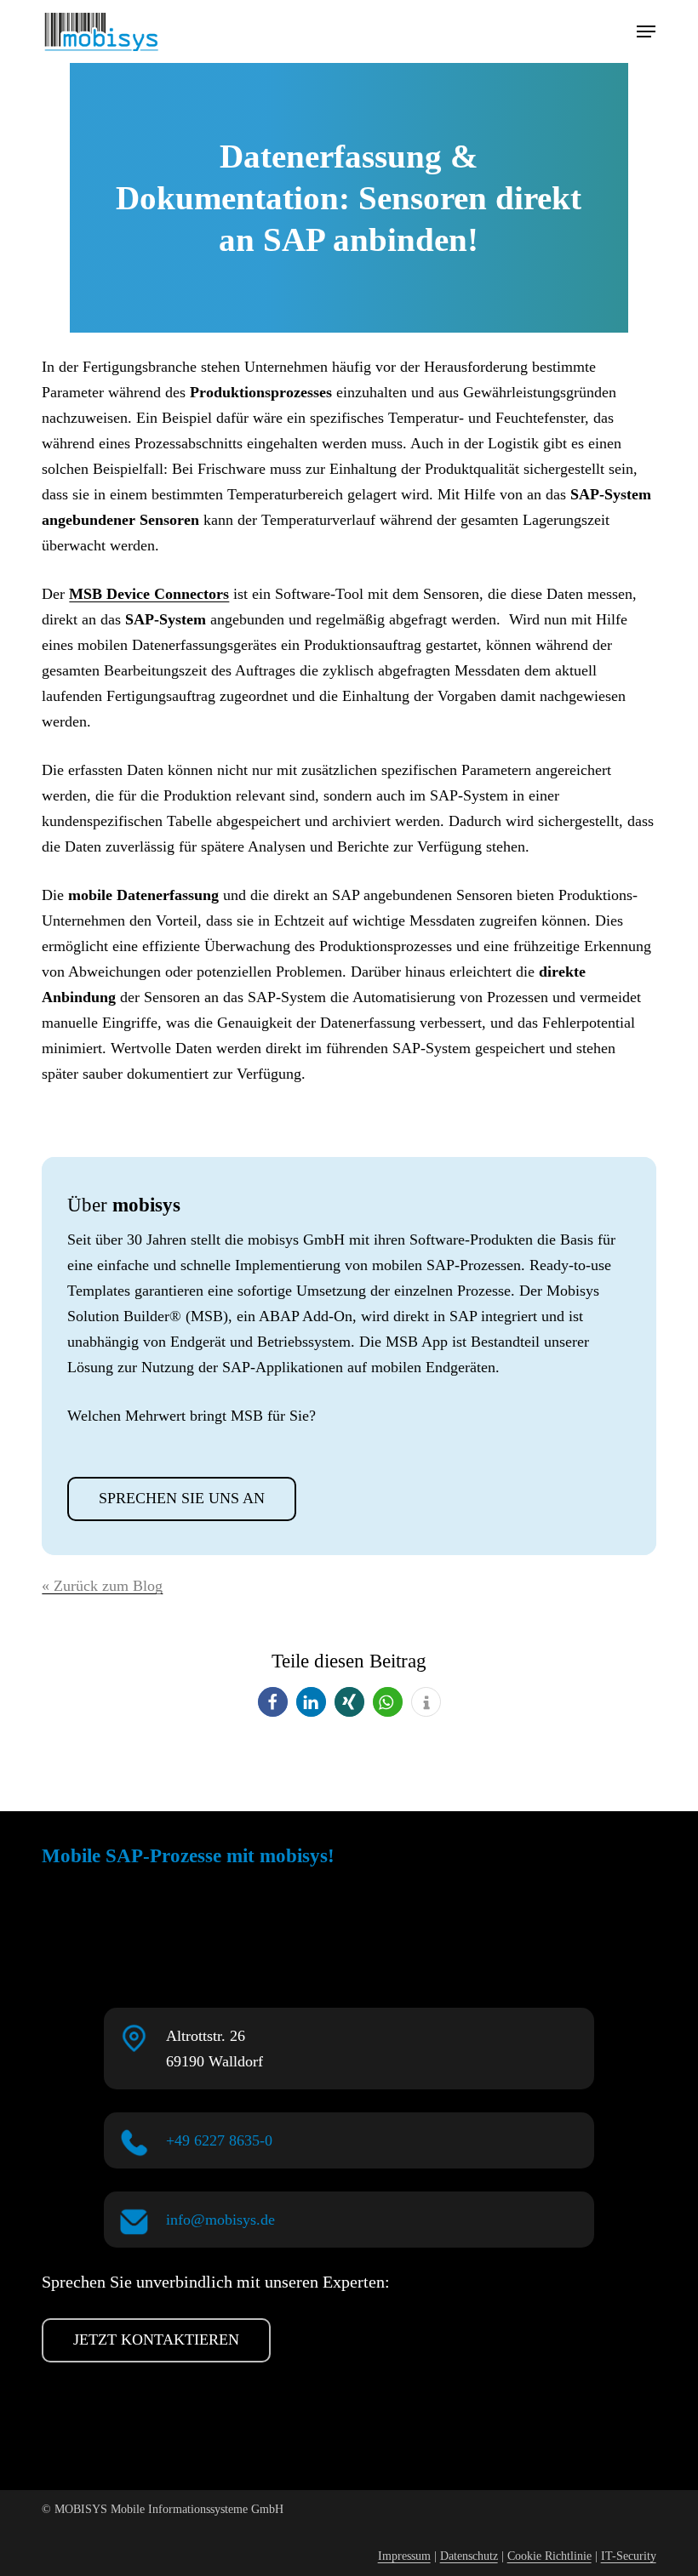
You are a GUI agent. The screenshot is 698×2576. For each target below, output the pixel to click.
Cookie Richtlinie (549, 2556)
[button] (646, 31)
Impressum (404, 2556)
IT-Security (629, 2556)
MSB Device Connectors (149, 594)
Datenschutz (469, 2556)
